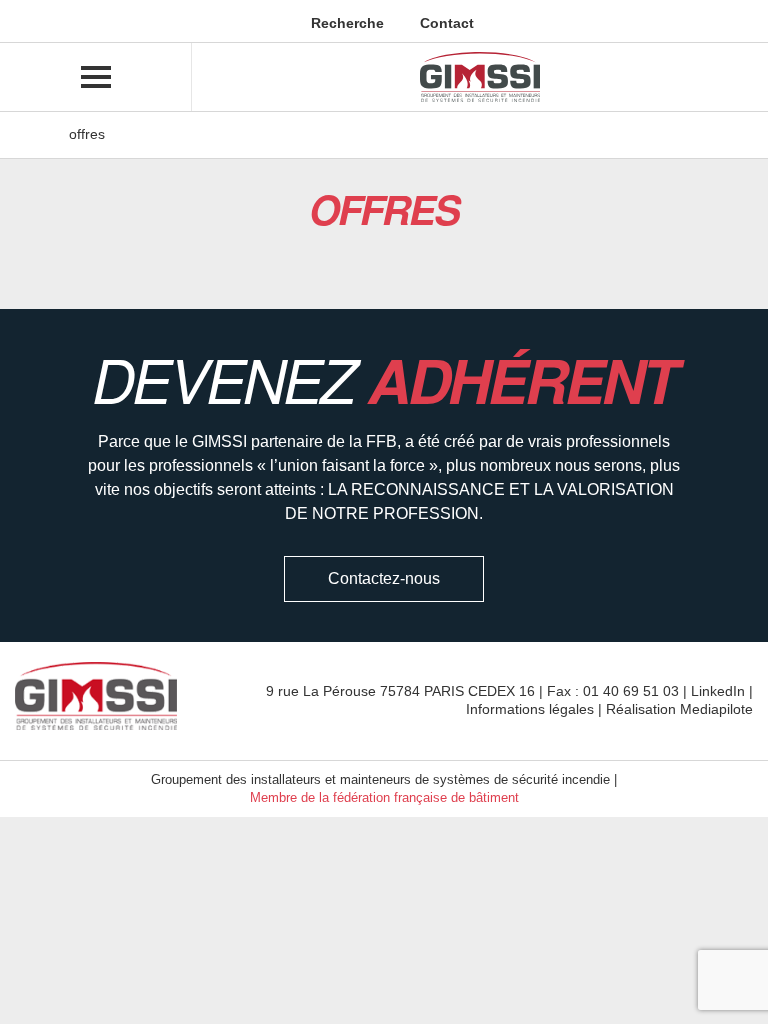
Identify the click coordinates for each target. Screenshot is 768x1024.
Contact (445, 23)
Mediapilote (716, 709)
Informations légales (530, 709)
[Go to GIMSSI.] (40, 134)
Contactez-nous (384, 578)
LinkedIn (718, 691)
